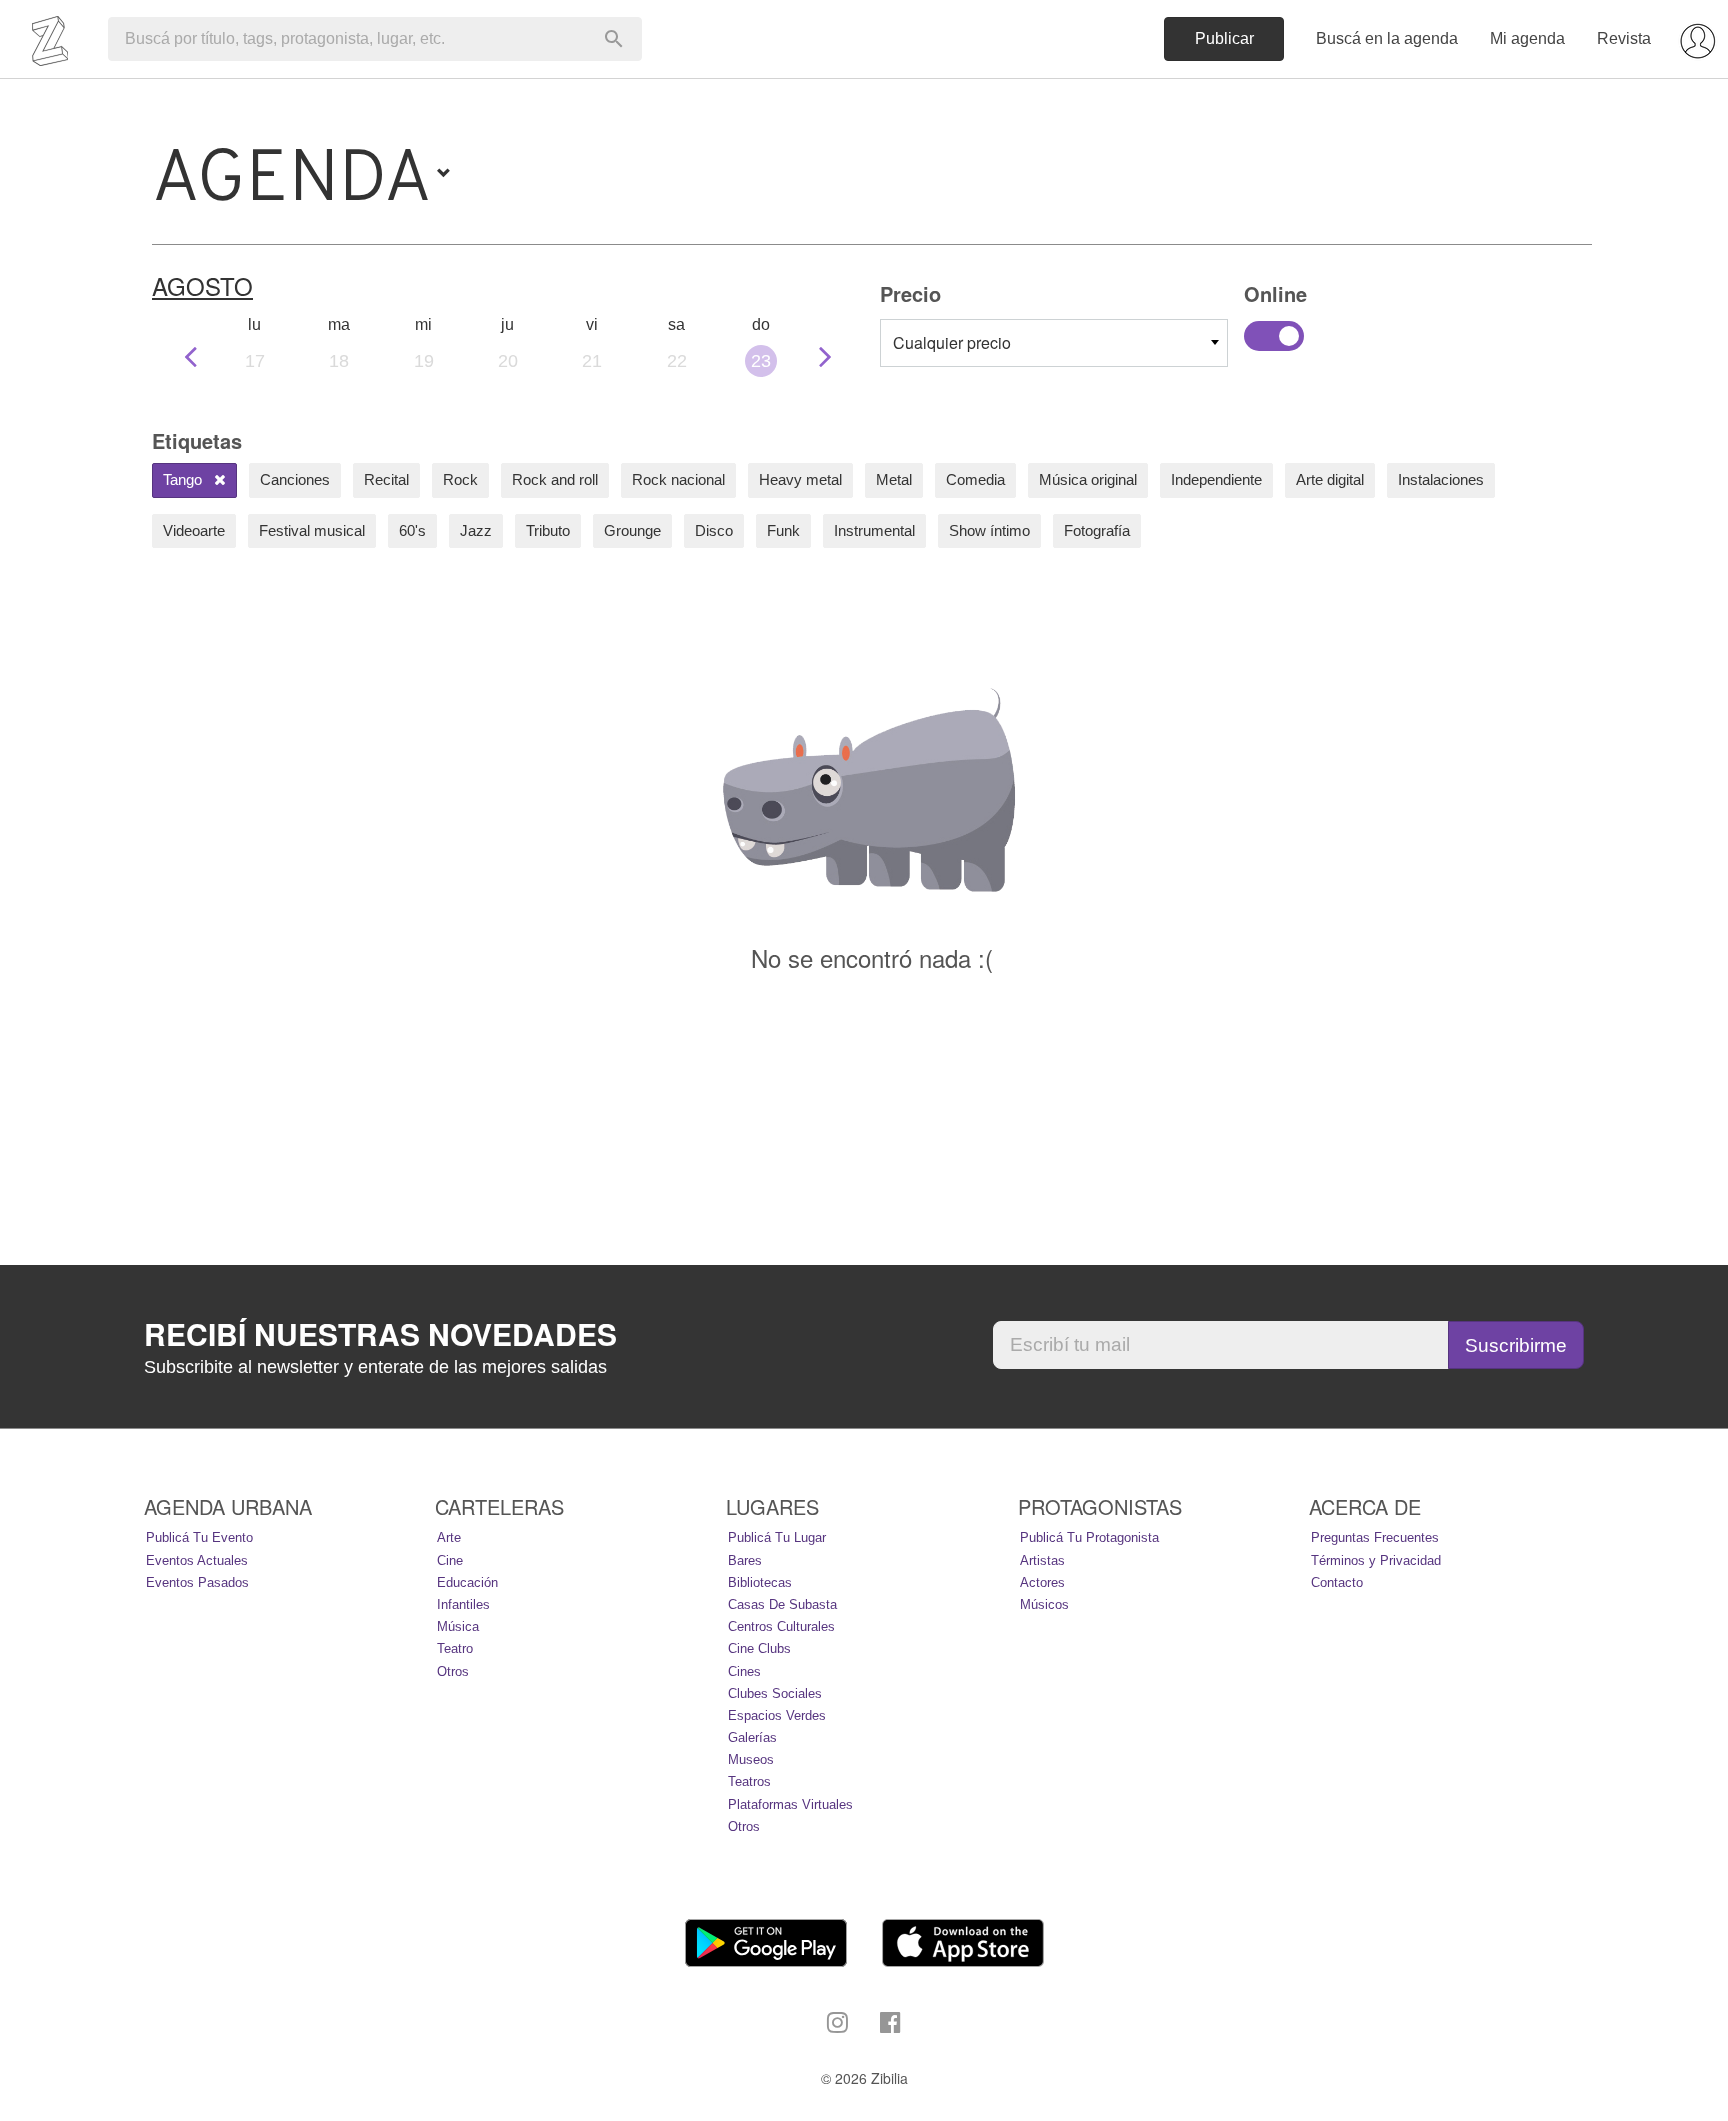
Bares (745, 1560)
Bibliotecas (760, 1582)
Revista (1624, 38)
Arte (449, 1537)
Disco (714, 530)
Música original (1088, 479)
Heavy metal (800, 479)
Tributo (548, 530)
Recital (386, 479)
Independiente (1216, 479)
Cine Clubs (759, 1648)
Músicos (1044, 1604)
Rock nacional (678, 479)
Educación (467, 1582)
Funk (783, 530)
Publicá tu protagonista (1089, 1537)
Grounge (632, 530)
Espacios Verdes (777, 1715)
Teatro (455, 1648)
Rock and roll (555, 479)
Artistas (1042, 1560)
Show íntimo (989, 530)
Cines (744, 1671)
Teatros (749, 1781)
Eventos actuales (197, 1560)
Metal (894, 479)
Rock (460, 479)
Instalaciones (1441, 479)
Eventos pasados (197, 1582)
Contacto (1337, 1582)
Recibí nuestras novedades (380, 1334)
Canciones (295, 479)
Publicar (1224, 38)
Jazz (476, 530)
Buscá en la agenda (1387, 38)
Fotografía (1097, 530)
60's (412, 530)
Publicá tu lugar (777, 1537)
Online (1274, 336)
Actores (1042, 1582)
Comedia (975, 479)
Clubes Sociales (775, 1693)
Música (458, 1626)
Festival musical (312, 530)
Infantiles (463, 1604)
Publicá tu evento (199, 1537)
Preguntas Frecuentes (1375, 1537)
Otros (453, 1671)
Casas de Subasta (782, 1604)
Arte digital (1330, 479)
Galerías (752, 1737)
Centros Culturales (781, 1626)
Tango (184, 479)
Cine (450, 1560)
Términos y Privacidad (1376, 1560)
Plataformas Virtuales (790, 1804)
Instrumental (874, 530)
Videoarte (194, 530)
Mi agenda (1527, 38)
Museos (751, 1759)
